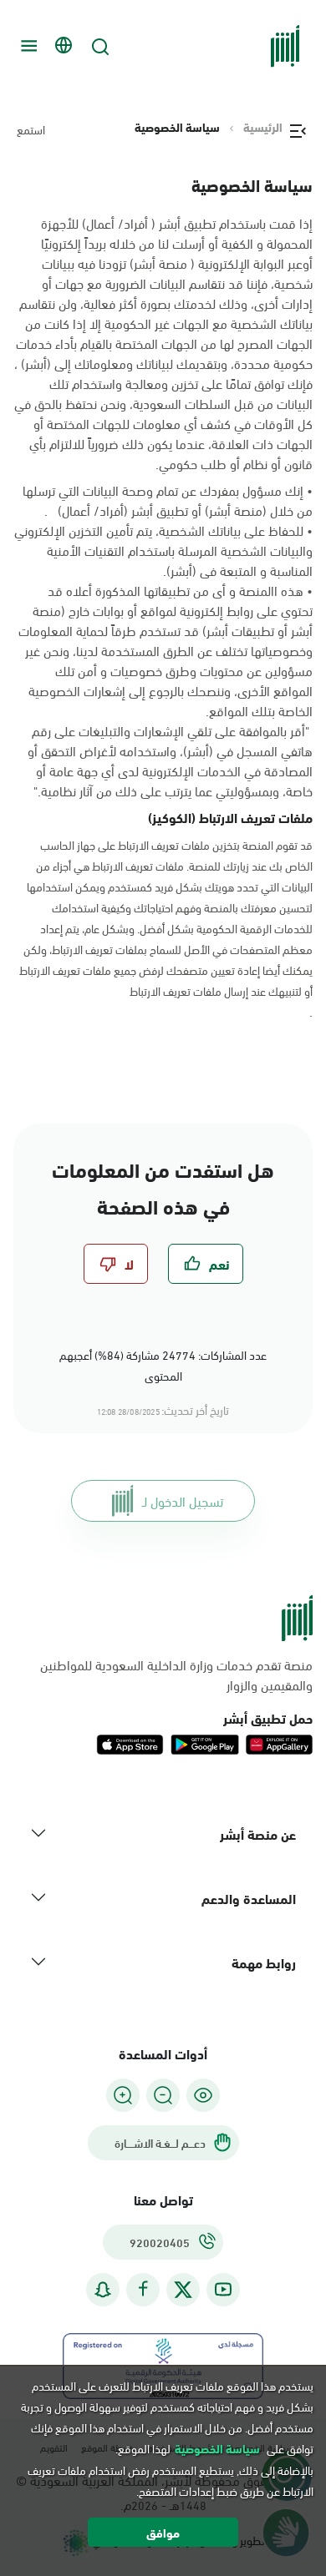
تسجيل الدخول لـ (183, 1500)
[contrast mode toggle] (203, 2095)
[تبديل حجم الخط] (163, 2095)
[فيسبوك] (143, 2289)
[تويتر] (183, 2290)
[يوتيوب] (223, 2289)
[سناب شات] (103, 2289)
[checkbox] (206, 1264)
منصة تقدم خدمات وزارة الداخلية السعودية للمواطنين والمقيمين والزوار (176, 1674)
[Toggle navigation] (27, 46)
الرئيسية (263, 127)
